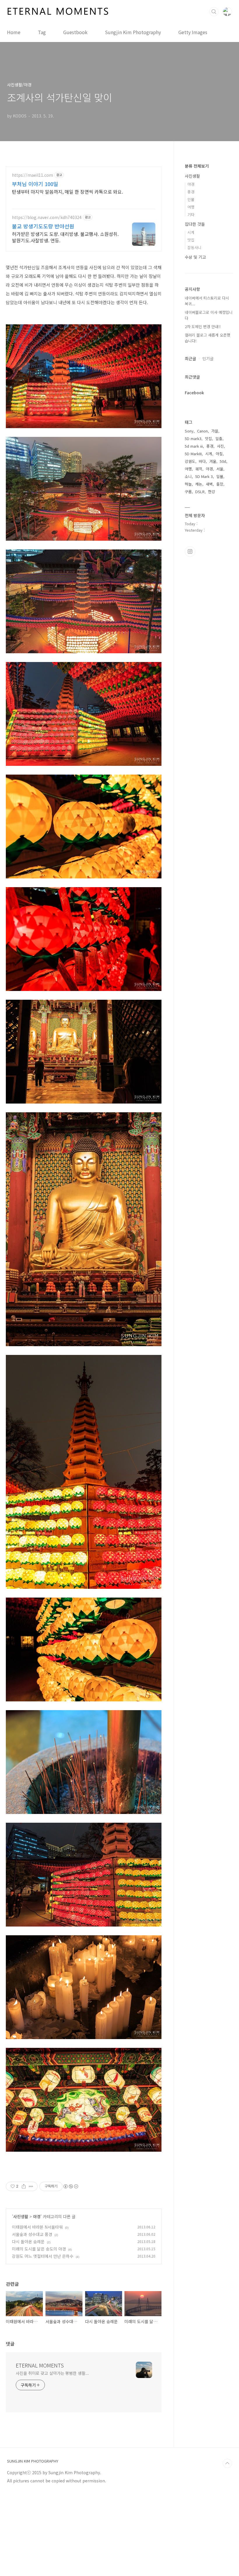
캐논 (199, 484)
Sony (189, 431)
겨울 (213, 461)
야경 (37, 2216)
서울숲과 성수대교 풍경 (32, 2234)
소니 (188, 476)
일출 (219, 438)
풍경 (191, 192)
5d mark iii (194, 446)
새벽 (209, 484)
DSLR (200, 492)
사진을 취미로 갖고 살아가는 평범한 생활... (52, 2373)
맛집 (191, 240)
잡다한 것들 (195, 224)
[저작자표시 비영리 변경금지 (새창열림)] (71, 2186)
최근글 (190, 358)
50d (223, 461)
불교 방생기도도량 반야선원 (43, 226)
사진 (220, 446)
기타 (191, 214)
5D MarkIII (193, 454)
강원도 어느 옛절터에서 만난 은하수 (43, 2256)
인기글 (208, 358)
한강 (212, 492)
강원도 (190, 461)
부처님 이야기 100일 (35, 184)
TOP (227, 2463)
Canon (202, 431)
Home (14, 32)
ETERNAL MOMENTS (40, 2365)
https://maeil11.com (32, 175)
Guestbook (75, 32)
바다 (202, 461)
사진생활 (21, 2216)
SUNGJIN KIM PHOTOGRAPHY (33, 2461)
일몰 (220, 476)
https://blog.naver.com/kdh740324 (47, 217)
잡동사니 (194, 247)
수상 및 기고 (195, 257)
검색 (214, 12)
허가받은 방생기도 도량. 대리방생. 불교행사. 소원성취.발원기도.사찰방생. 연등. (65, 237)
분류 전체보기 (197, 166)
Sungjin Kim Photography (133, 32)
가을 (215, 431)
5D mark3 (193, 438)
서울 (220, 469)
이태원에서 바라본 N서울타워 (37, 2227)
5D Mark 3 (204, 476)
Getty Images (193, 32)
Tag (42, 32)
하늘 (188, 484)
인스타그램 (190, 551)
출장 (220, 484)
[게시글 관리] (31, 2186)
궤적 (199, 469)
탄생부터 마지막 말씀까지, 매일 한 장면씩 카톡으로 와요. (67, 191)
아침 (219, 454)
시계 (191, 232)
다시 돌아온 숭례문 (28, 2241)
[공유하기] (24, 2186)
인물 (191, 199)
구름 (188, 492)
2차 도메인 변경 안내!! (203, 326)
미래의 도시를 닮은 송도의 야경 (39, 2249)
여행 (191, 207)
